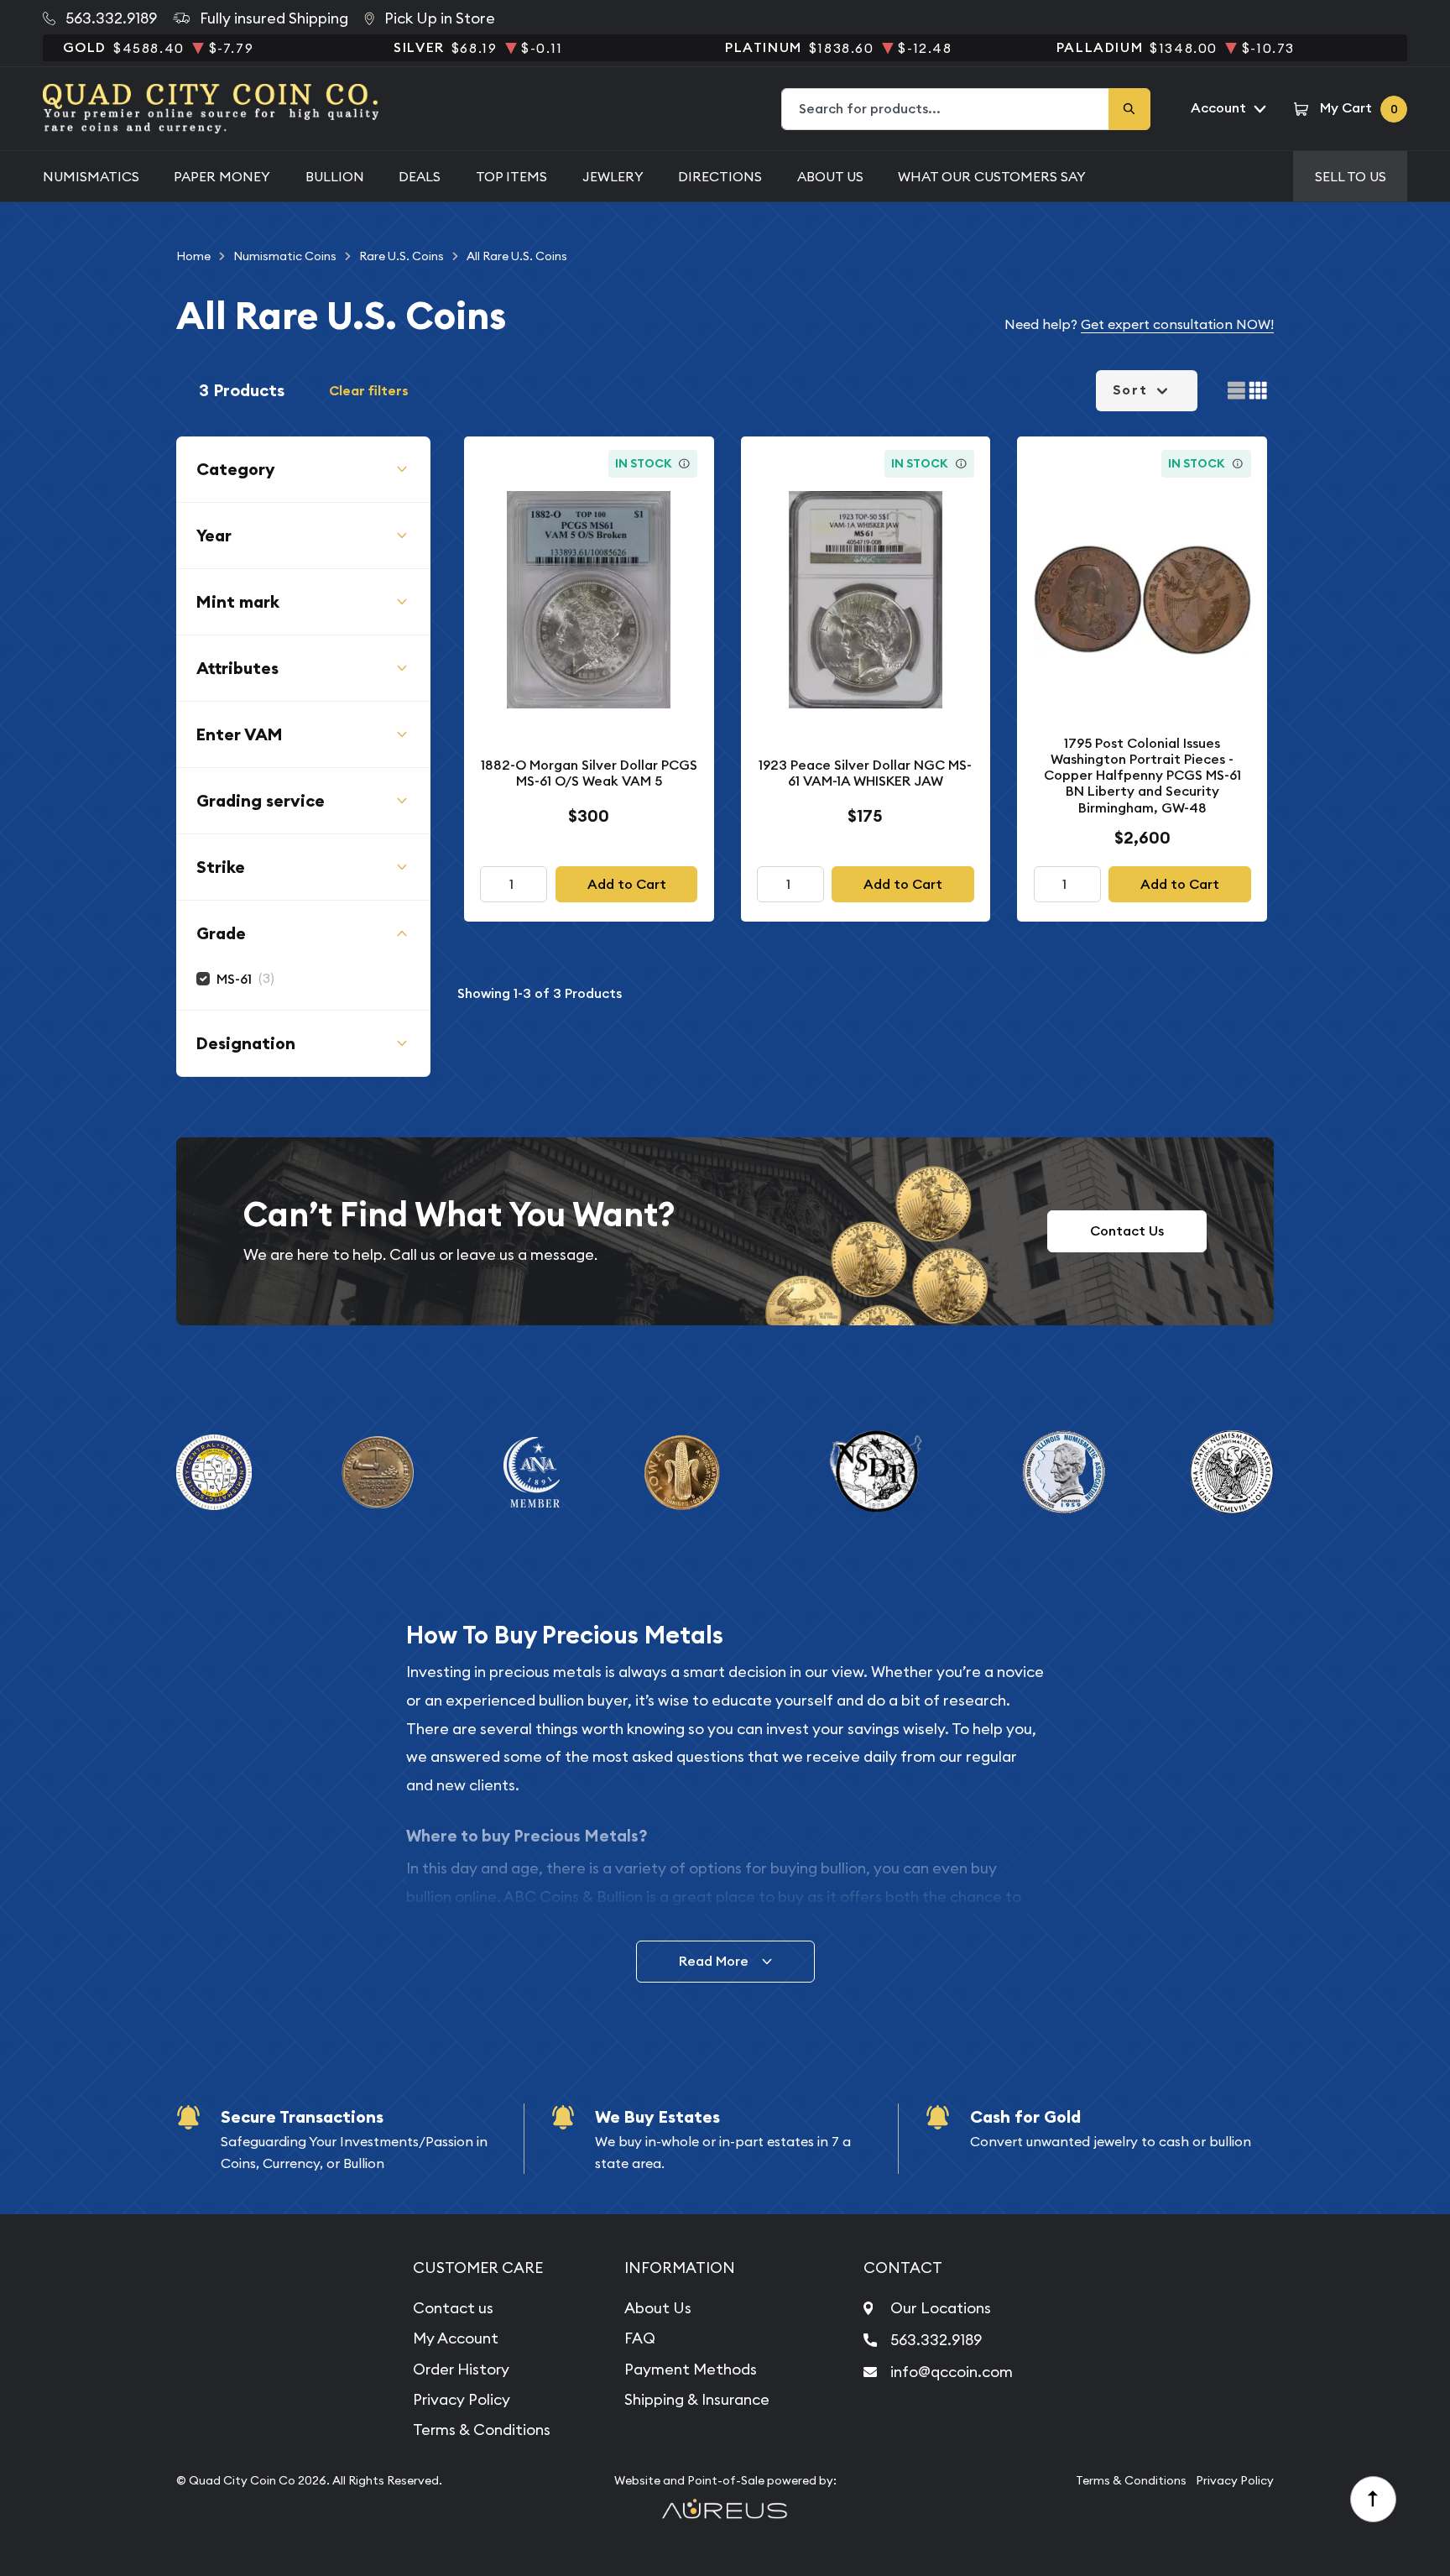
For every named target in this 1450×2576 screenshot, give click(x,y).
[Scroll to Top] (1374, 2500)
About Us (830, 176)
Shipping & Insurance (697, 2399)
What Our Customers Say (992, 176)
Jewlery (613, 176)
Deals (420, 176)
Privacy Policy (462, 2399)
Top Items (511, 176)
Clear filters (369, 391)
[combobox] (946, 109)
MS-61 (234, 979)
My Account (456, 2338)
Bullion (335, 176)
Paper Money (222, 176)
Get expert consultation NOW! (1177, 324)
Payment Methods (691, 2369)
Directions (720, 176)
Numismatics (91, 176)
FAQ (640, 2338)
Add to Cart (627, 884)
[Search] (1129, 109)
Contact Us (1127, 1231)
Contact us (453, 2308)
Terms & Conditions (482, 2430)
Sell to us (1351, 176)
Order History (461, 2369)
